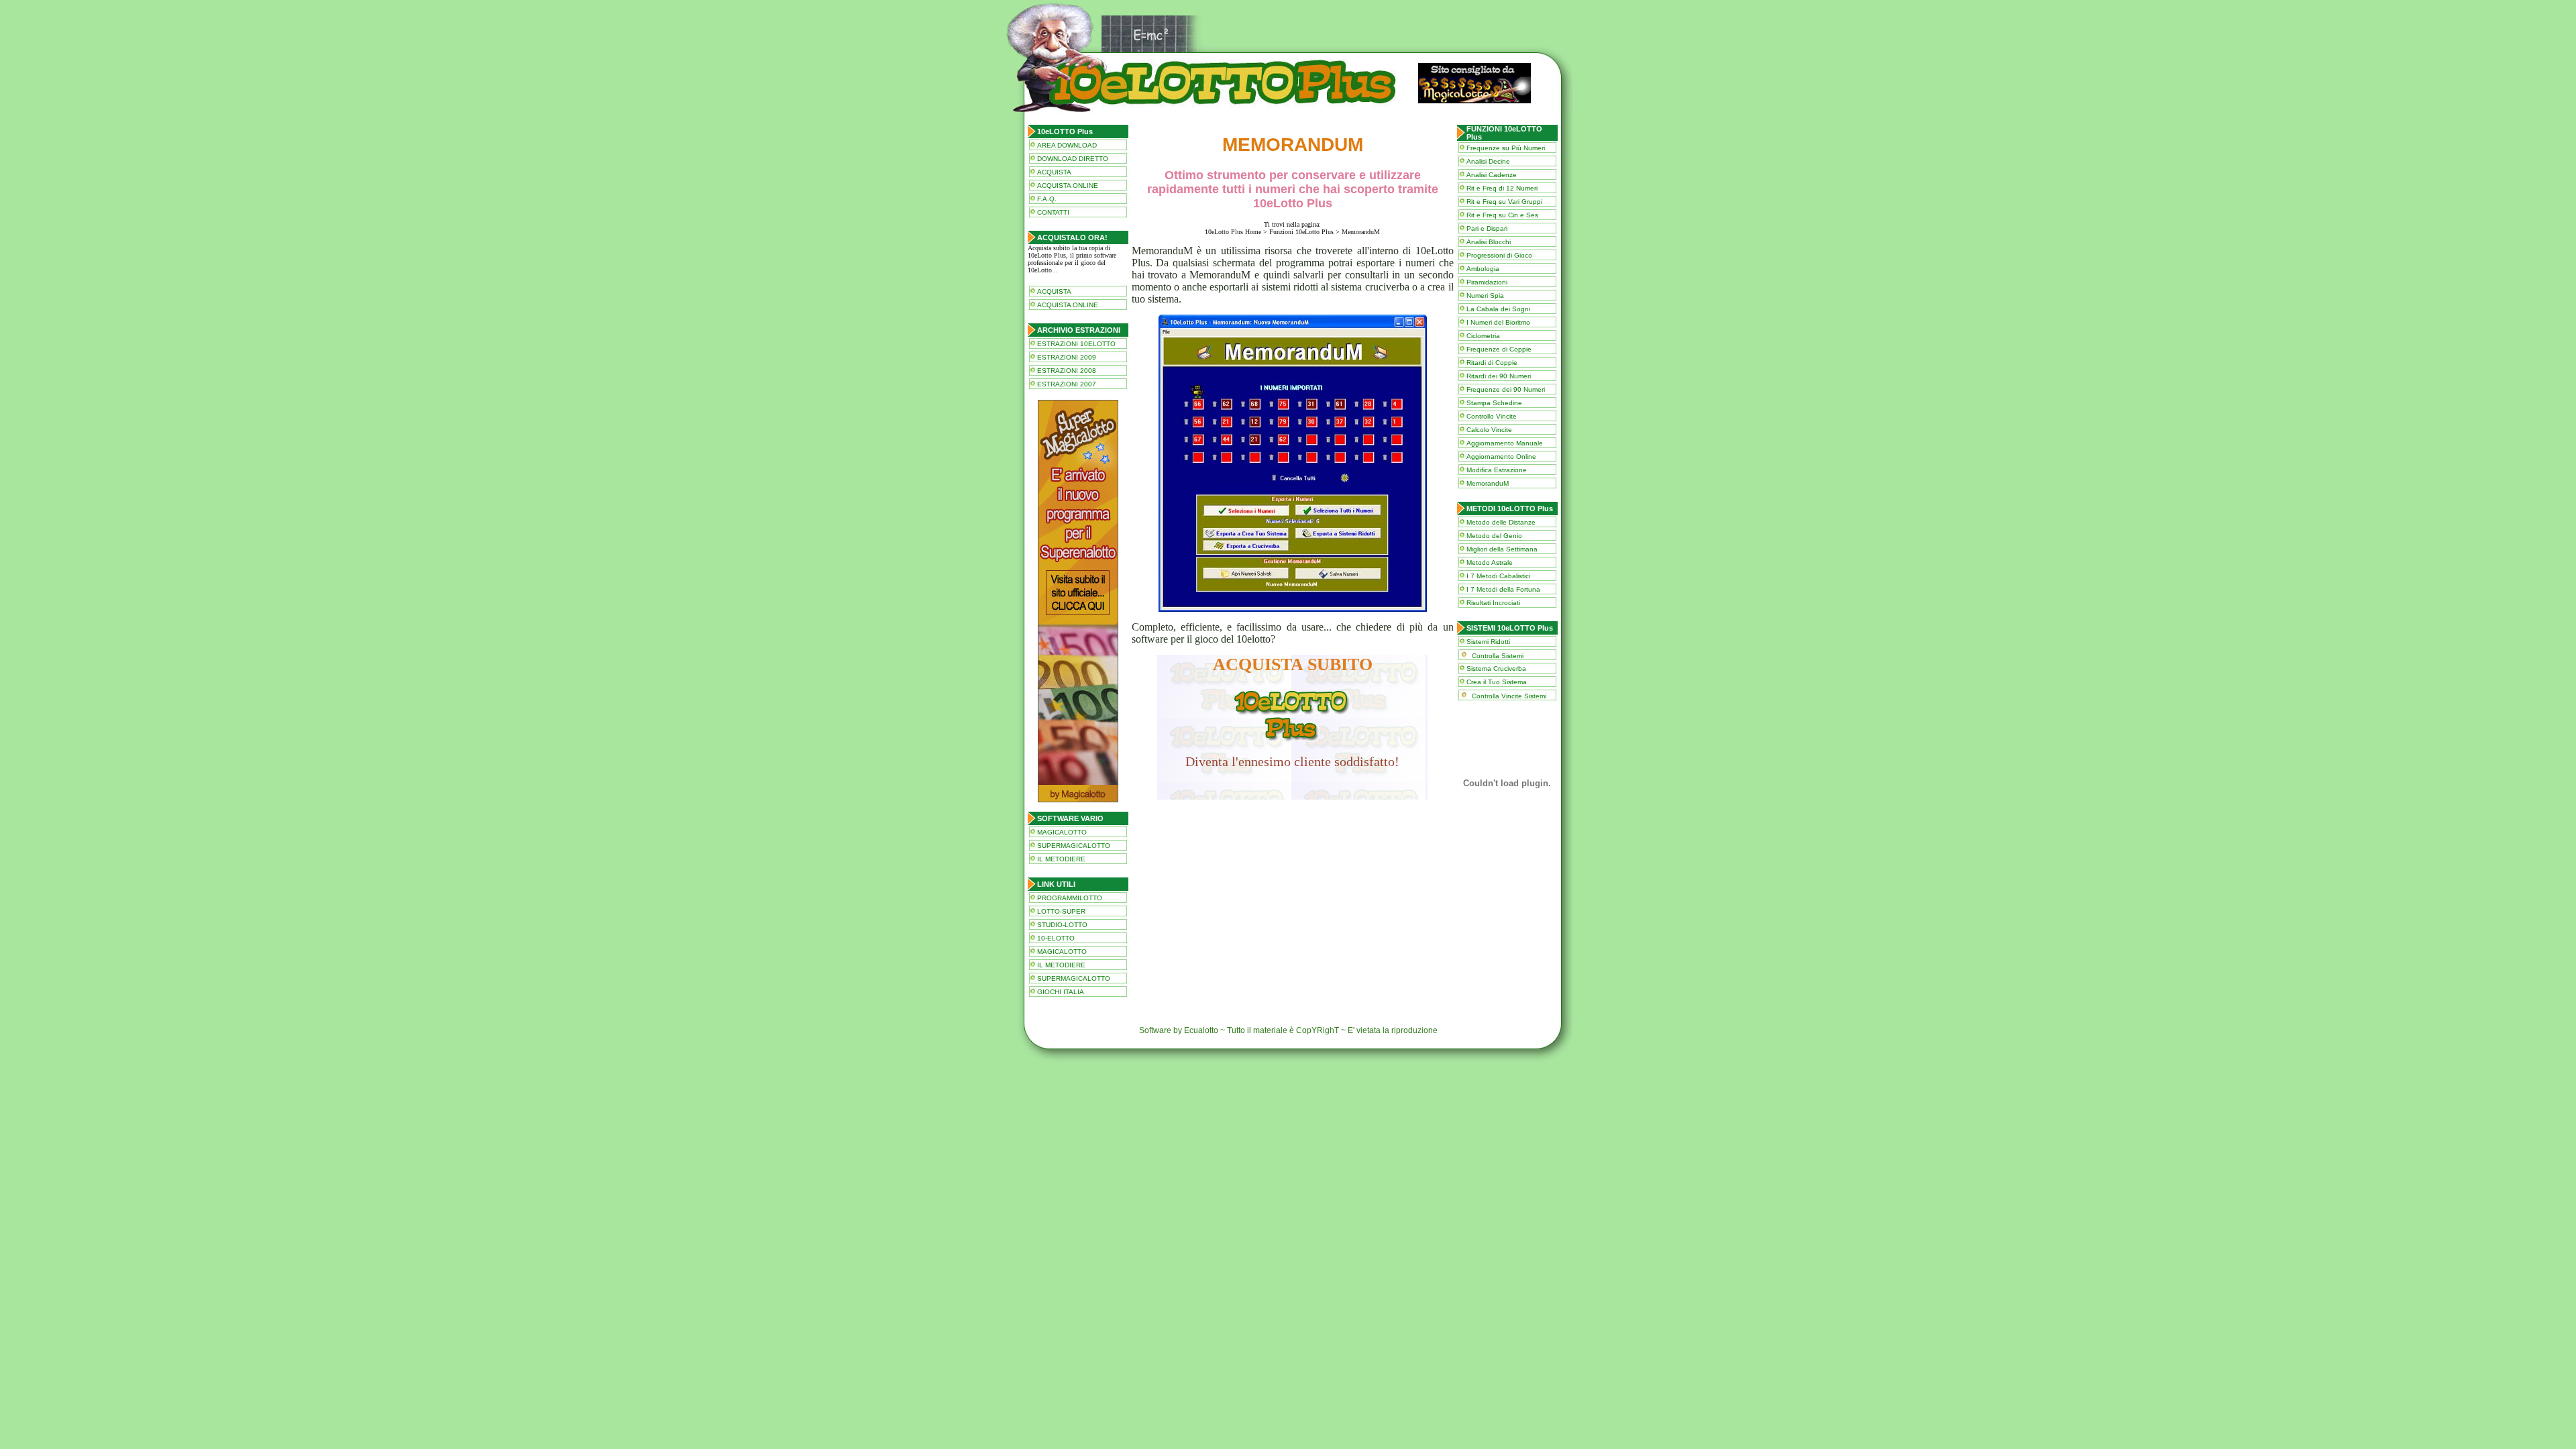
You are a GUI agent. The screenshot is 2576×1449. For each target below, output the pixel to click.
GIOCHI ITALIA (1061, 992)
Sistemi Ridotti (1488, 642)
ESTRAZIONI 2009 (1067, 357)
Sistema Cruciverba (1496, 668)
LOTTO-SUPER (1061, 911)
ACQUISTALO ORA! (1072, 237)
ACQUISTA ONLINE (1068, 185)
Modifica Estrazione (1497, 470)
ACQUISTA (1054, 172)
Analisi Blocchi (1489, 242)
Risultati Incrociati (1493, 603)
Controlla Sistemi (1498, 656)
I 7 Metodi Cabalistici (1498, 576)
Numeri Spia (1485, 296)
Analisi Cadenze (1492, 175)
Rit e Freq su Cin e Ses (1502, 215)
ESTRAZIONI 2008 (1067, 371)
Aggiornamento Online (1501, 457)
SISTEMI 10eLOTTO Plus (1510, 628)
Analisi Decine (1488, 161)
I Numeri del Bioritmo (1498, 322)
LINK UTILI (1056, 884)
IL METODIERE (1061, 859)
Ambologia (1483, 269)
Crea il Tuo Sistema (1497, 682)
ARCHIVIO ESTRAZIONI (1079, 330)
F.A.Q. (1047, 199)
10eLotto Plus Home (1233, 232)
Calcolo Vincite (1489, 430)
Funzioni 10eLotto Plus (1301, 232)
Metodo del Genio (1494, 536)
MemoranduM (1488, 483)
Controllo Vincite (1492, 416)
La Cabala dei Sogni (1498, 309)
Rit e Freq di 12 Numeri (1502, 188)
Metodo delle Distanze (1501, 522)
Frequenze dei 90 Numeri (1506, 389)
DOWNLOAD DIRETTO (1073, 159)
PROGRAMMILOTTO (1070, 898)
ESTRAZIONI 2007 (1067, 384)
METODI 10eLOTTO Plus (1510, 508)
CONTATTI (1053, 212)
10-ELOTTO (1056, 938)
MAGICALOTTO (1062, 832)
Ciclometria (1483, 336)
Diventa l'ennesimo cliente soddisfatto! (1292, 761)
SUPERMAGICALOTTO (1074, 846)
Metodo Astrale (1490, 562)
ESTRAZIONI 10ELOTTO (1076, 344)
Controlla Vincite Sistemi (1509, 696)
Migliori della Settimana (1502, 549)
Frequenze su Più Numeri (1506, 148)
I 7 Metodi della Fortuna (1503, 589)
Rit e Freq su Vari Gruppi (1504, 202)
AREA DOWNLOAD (1067, 145)
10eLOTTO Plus (1065, 131)
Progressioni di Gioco (1499, 255)
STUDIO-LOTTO (1062, 925)
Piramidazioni (1487, 282)
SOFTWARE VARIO (1070, 818)
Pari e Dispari (1487, 228)
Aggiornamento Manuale (1505, 443)
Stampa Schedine (1494, 403)
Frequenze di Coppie (1499, 349)
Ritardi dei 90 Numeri (1499, 376)
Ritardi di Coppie (1492, 363)
